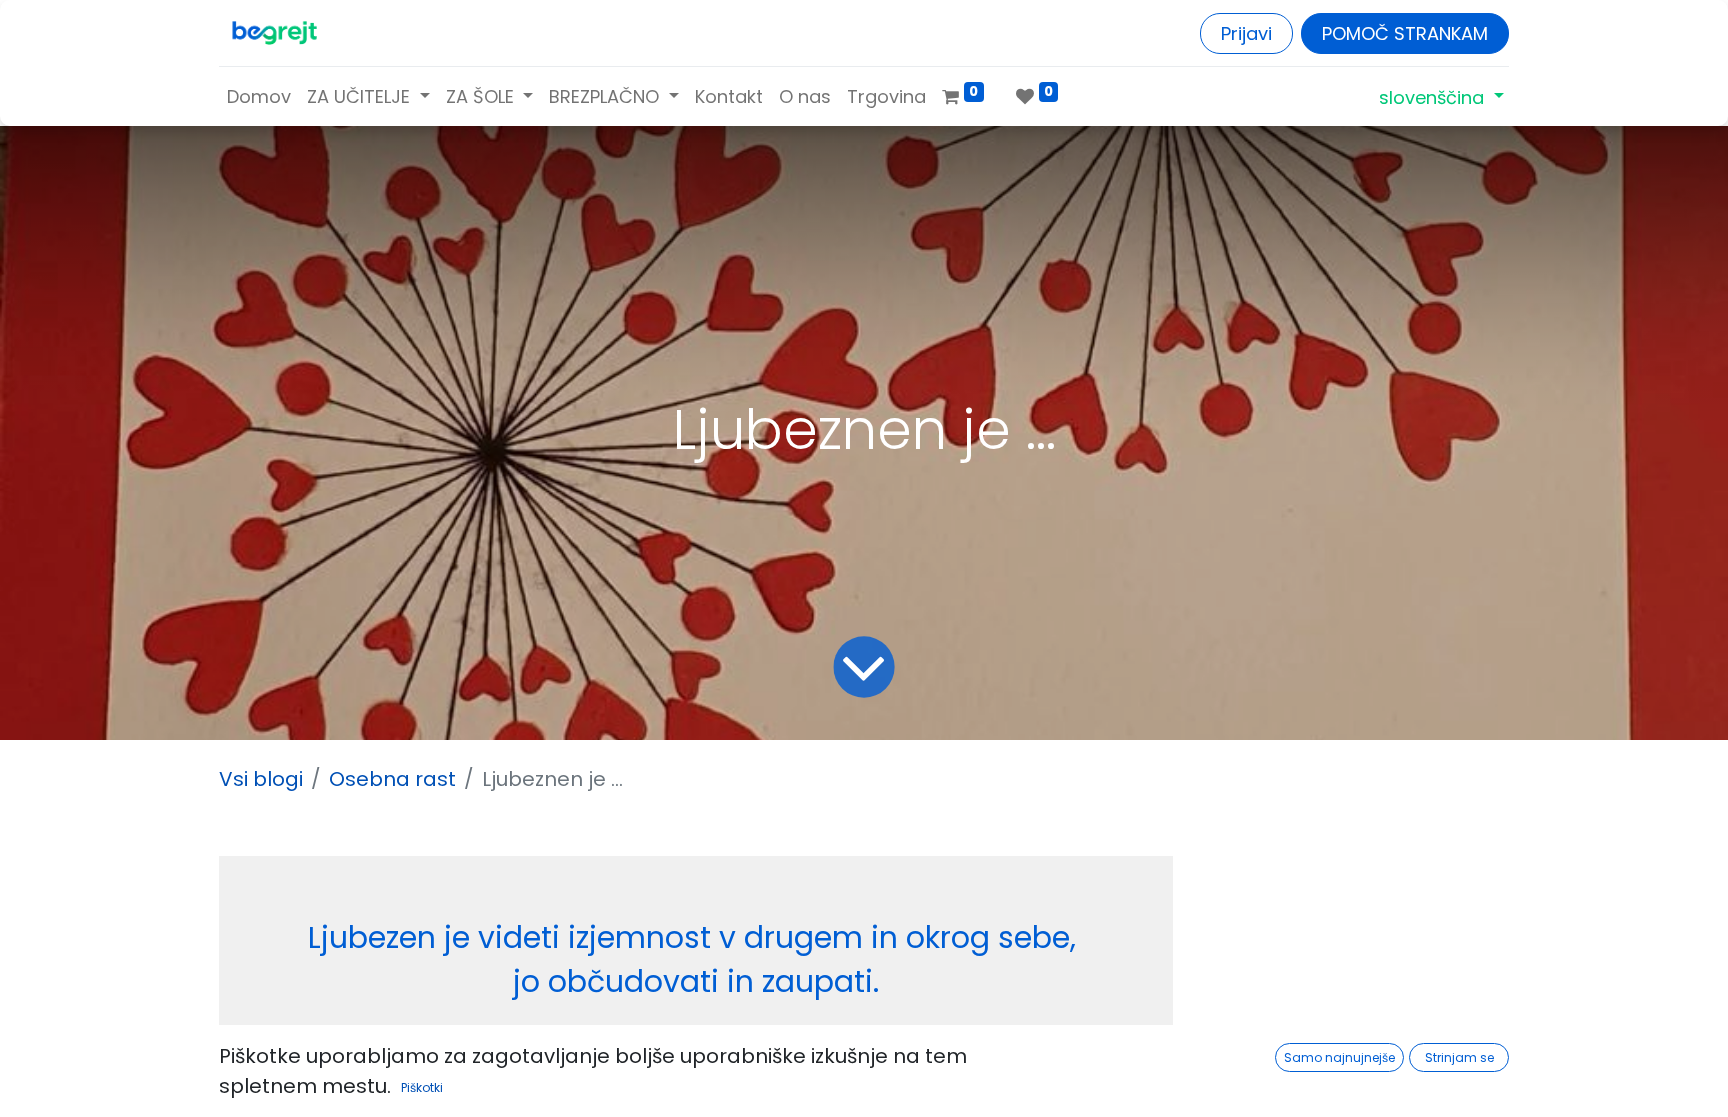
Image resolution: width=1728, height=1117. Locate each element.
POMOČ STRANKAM (1405, 33)
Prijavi (1246, 33)
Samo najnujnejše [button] (1339, 1057)
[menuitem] (259, 96)
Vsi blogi (261, 779)
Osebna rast (392, 779)
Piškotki (422, 1087)
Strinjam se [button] (1459, 1057)
